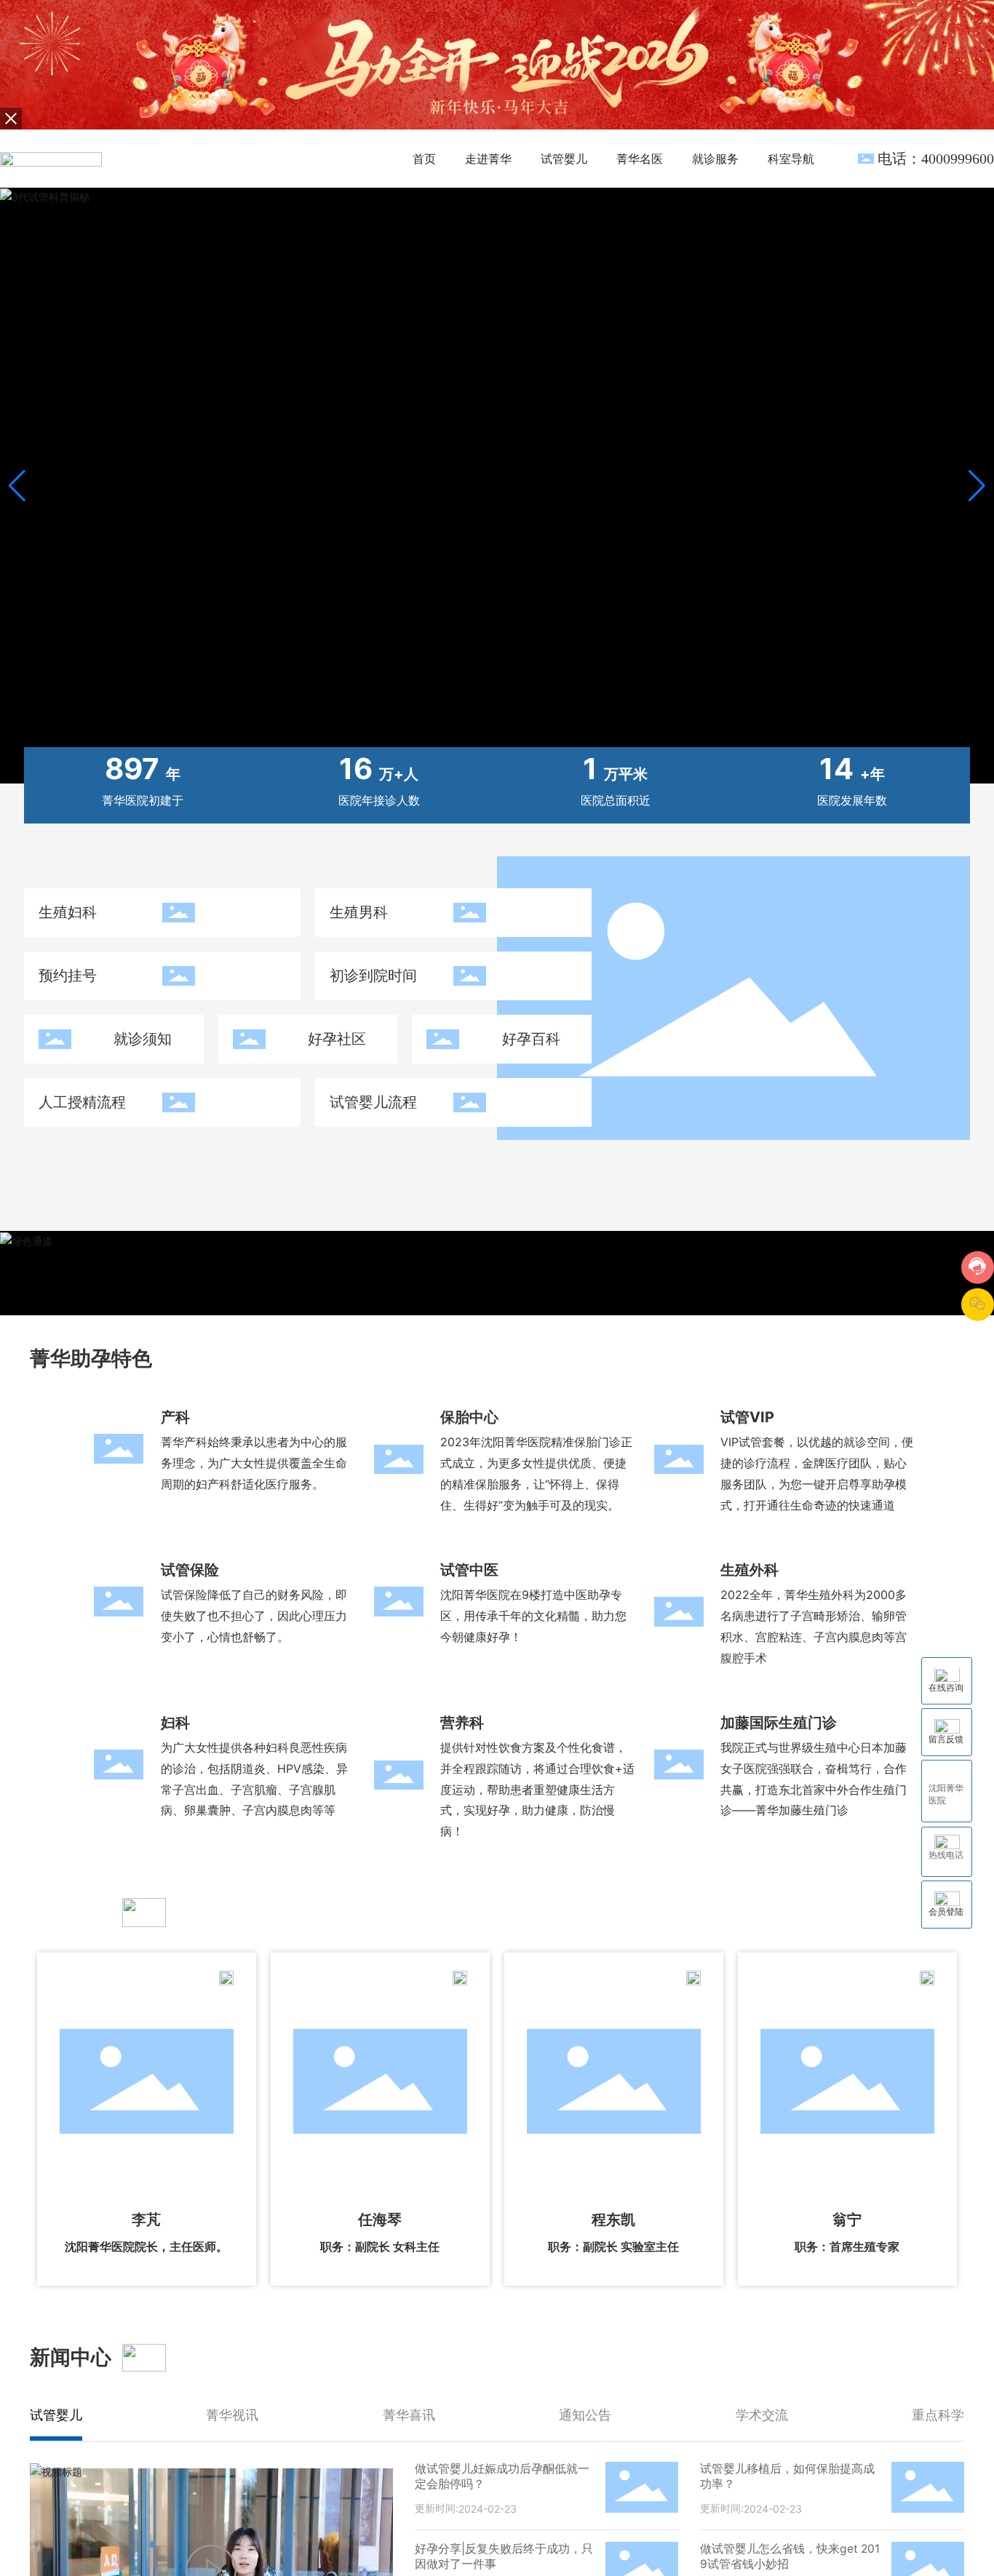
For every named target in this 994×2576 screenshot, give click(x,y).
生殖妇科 (68, 912)
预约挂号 (68, 976)
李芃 (146, 2220)
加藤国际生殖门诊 (779, 1723)
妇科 (175, 1723)
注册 (832, 158)
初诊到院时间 (373, 976)
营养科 (462, 1723)
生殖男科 (359, 912)
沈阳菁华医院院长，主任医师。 (146, 2247)
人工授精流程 (82, 1102)
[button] (977, 486)
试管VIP (747, 1417)
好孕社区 (337, 1039)
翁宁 (847, 2220)
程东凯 (613, 2220)
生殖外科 (750, 1570)
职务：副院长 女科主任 (380, 2247)
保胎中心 (469, 1417)
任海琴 (380, 2220)
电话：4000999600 (936, 159)
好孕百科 (531, 1039)
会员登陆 (946, 1911)
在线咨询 (946, 1688)
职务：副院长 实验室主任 (613, 2247)
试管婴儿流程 (373, 1102)
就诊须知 (143, 1039)
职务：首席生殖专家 (847, 2247)
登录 (800, 158)
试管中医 (469, 1570)
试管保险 (190, 1570)
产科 (175, 1417)
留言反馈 (946, 1739)
